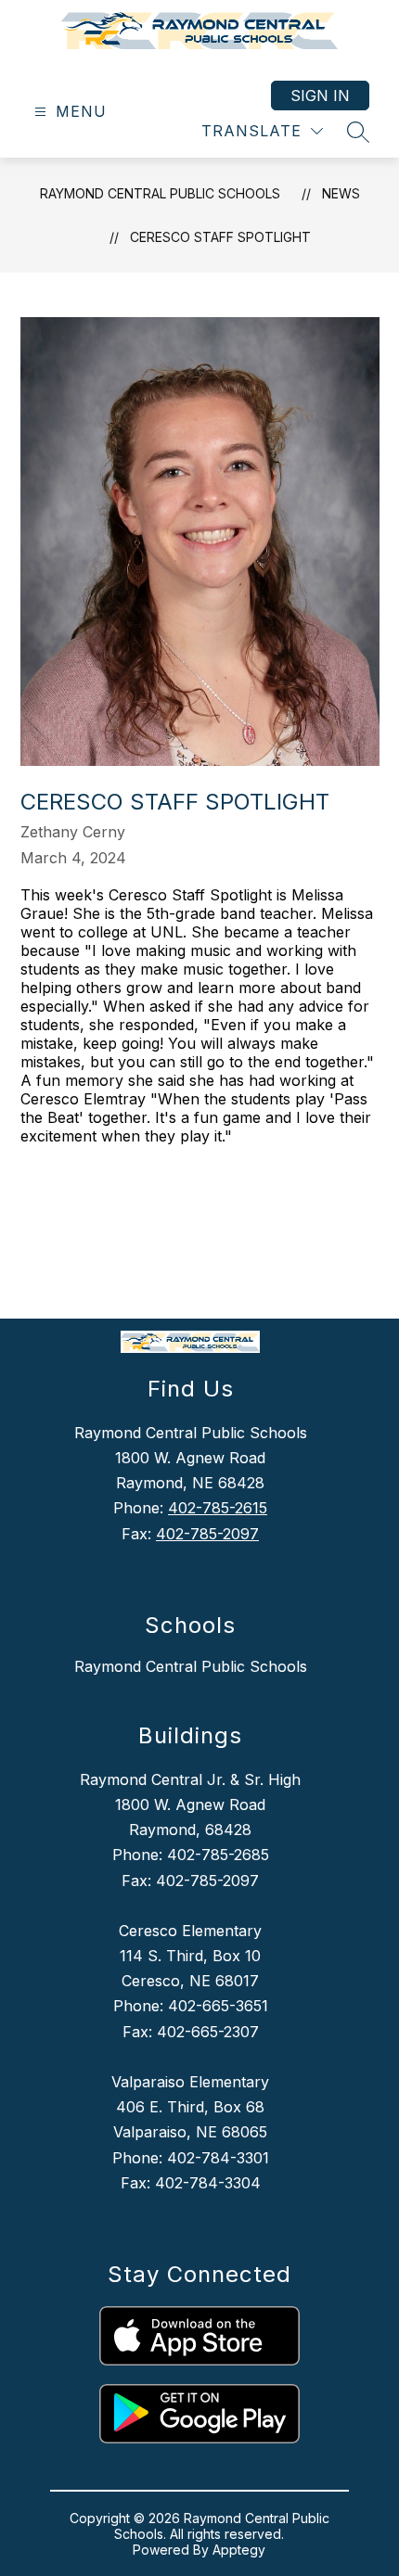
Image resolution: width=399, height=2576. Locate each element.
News (341, 193)
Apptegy (239, 2550)
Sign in (320, 96)
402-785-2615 (218, 1508)
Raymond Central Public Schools (160, 193)
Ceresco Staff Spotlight (220, 237)
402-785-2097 (207, 1534)
